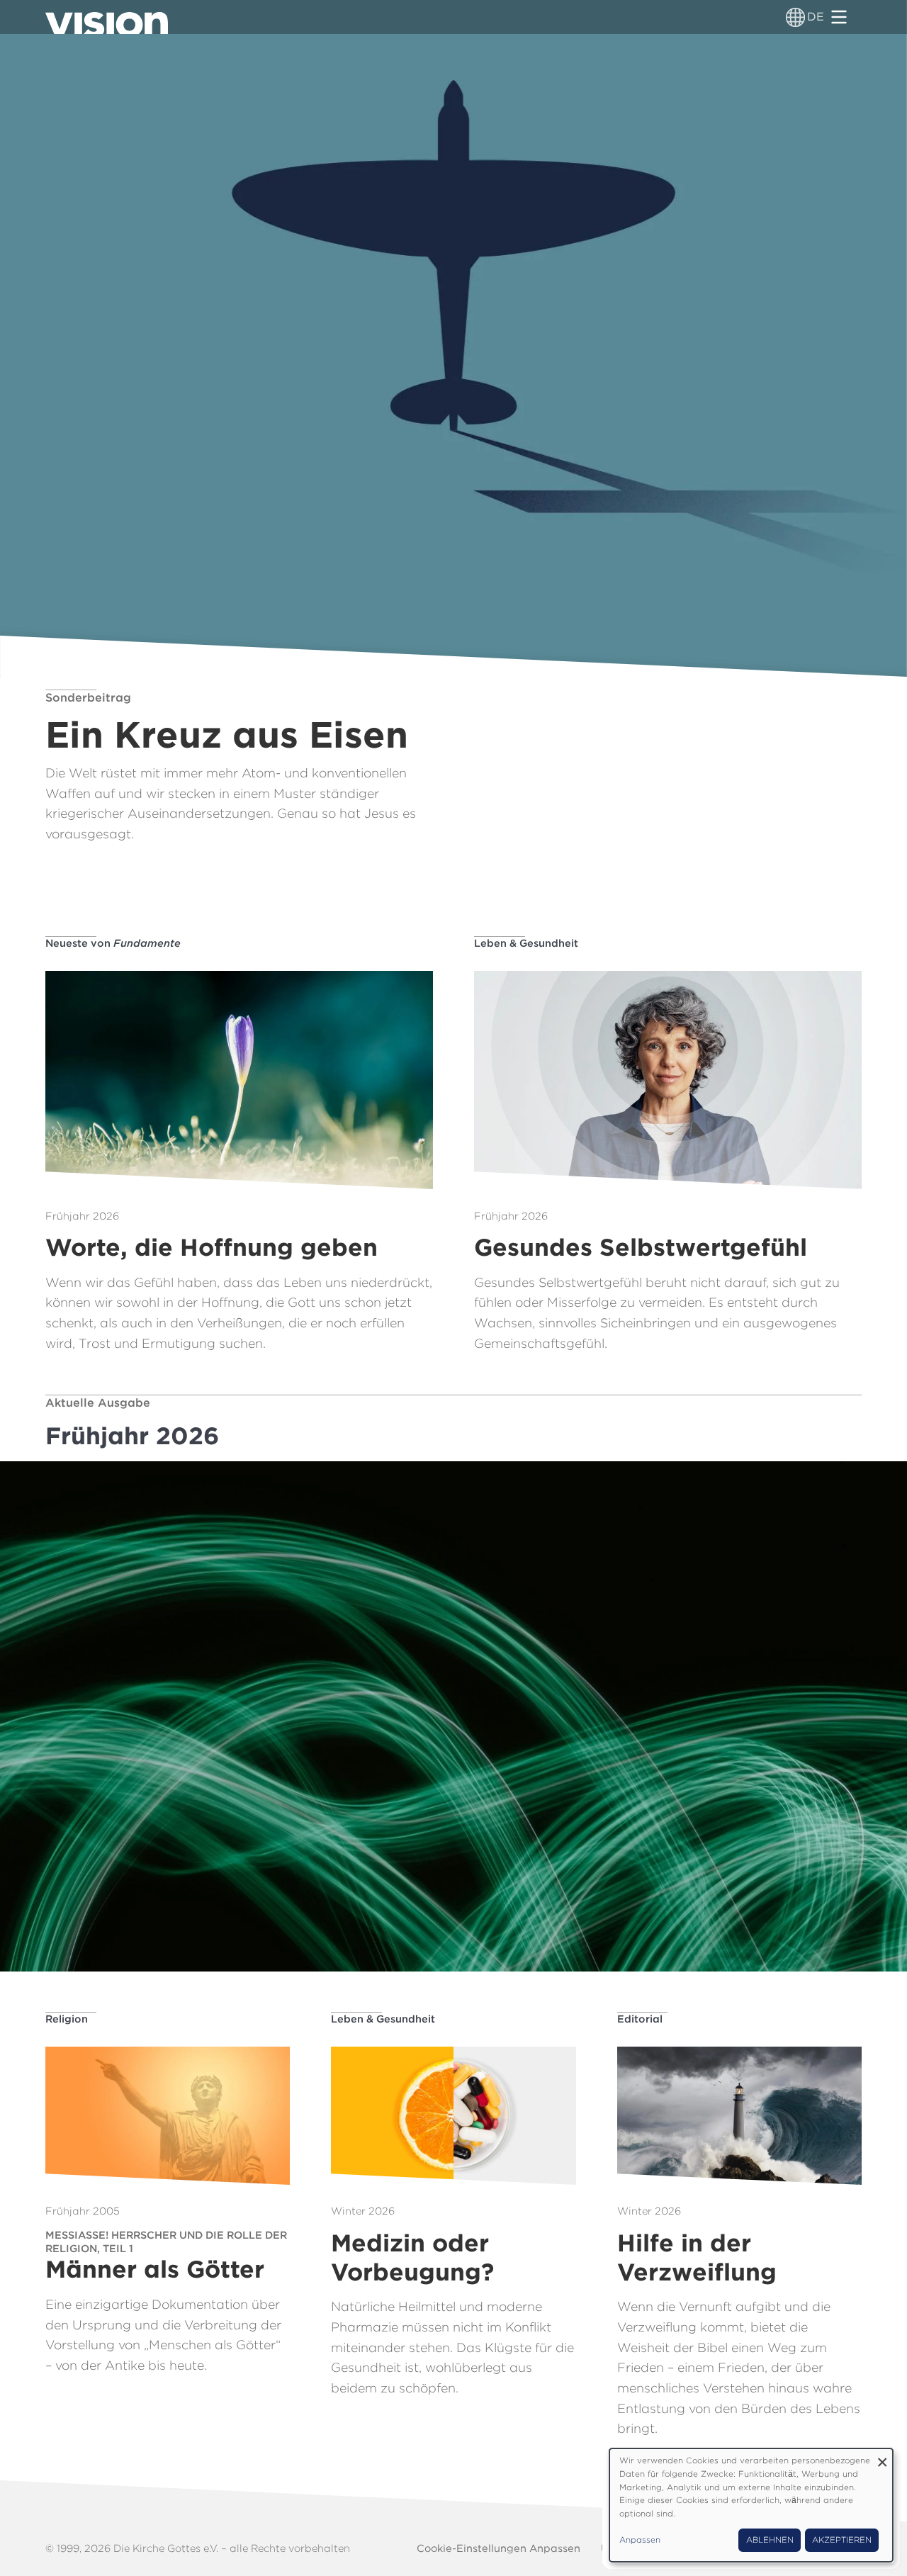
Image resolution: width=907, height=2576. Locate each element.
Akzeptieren (842, 2540)
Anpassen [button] (640, 2540)
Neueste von (113, 943)
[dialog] (751, 2505)
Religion (67, 2019)
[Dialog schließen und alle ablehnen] (882, 2457)
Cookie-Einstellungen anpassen (498, 2548)
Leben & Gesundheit (526, 943)
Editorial (640, 2019)
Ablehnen (770, 2540)
